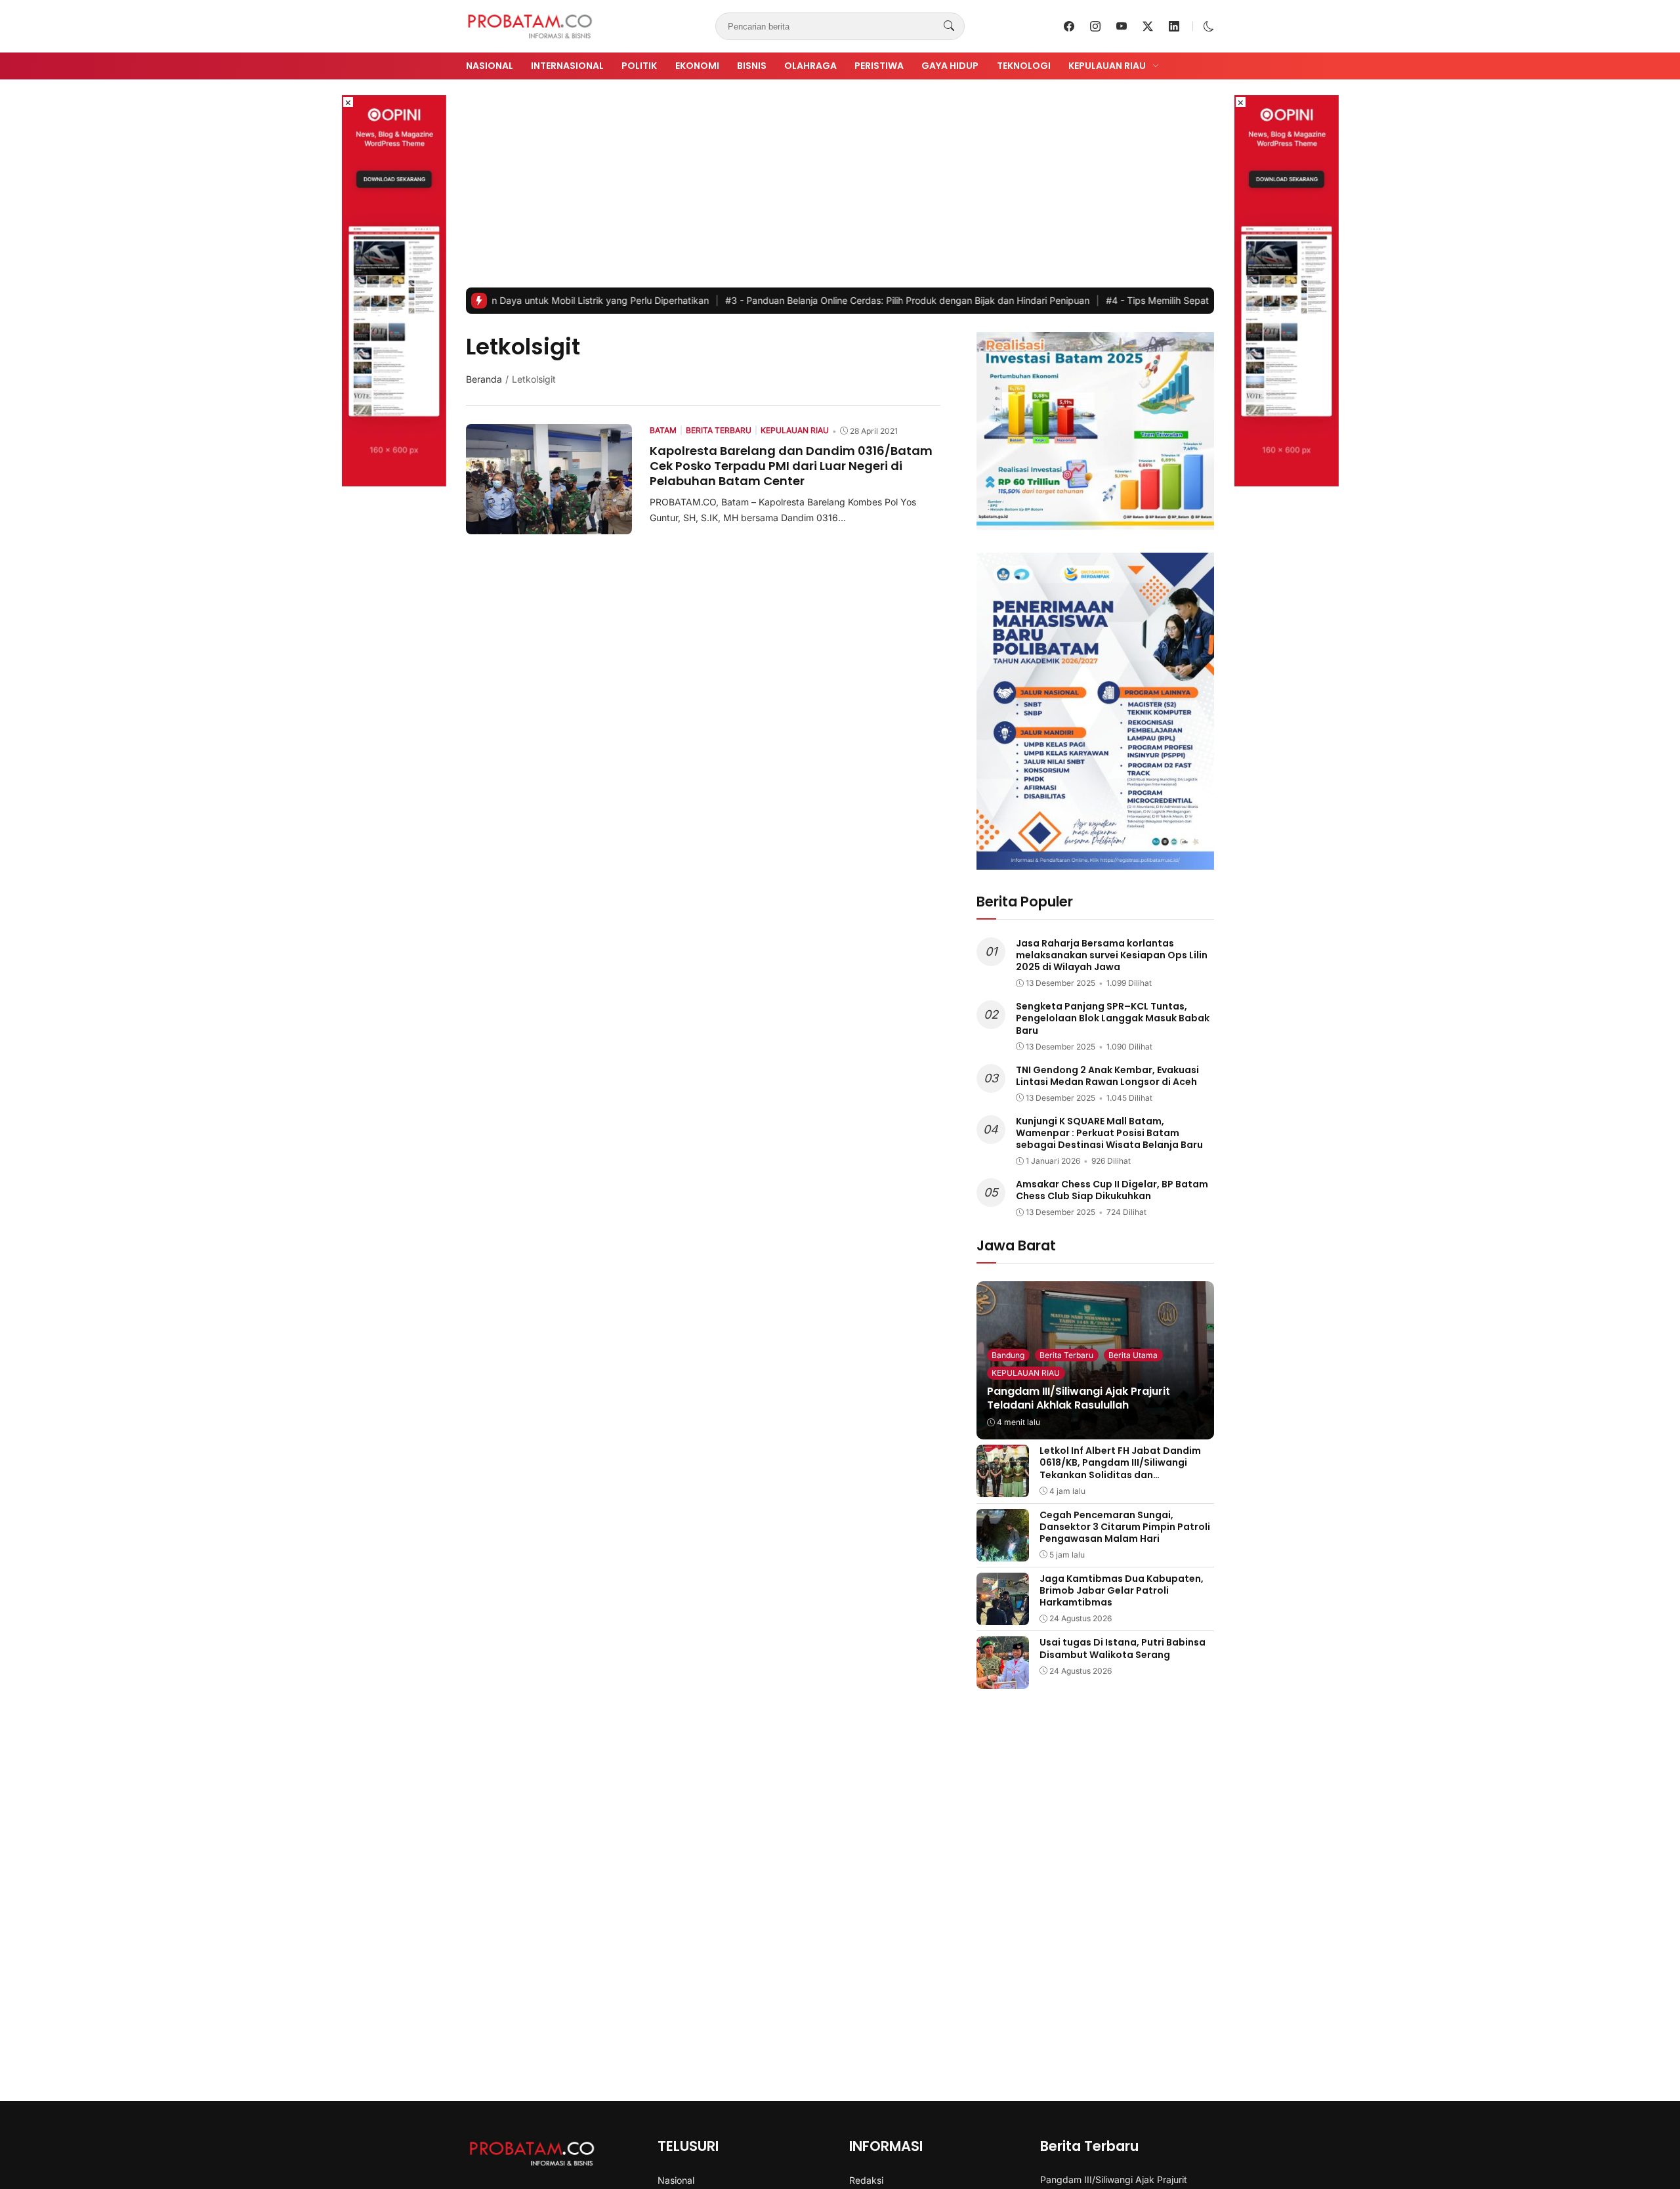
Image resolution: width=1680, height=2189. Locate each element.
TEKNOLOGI (1024, 66)
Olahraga (810, 66)
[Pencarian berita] (949, 26)
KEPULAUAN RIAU (1026, 1373)
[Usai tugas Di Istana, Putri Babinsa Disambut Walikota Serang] (1003, 1680)
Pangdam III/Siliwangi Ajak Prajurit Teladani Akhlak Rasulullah (1079, 1398)
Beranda (484, 379)
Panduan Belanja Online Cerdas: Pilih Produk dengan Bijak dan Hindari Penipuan (825, 300)
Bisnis (752, 66)
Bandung (1008, 1355)
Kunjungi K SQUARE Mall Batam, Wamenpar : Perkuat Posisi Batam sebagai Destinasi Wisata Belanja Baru (1109, 1133)
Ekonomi (697, 66)
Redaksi (866, 2180)
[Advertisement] (840, 189)
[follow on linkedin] (1174, 26)
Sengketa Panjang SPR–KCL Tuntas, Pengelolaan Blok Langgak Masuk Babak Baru (1113, 1018)
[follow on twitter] (1148, 26)
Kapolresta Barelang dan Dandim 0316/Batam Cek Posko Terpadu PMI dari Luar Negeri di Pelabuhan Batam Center (791, 466)
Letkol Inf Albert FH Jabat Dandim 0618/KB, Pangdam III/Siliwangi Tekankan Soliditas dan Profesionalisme (1120, 1469)
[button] (1209, 26)
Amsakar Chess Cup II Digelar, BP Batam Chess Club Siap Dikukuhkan (1112, 1190)
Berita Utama (1133, 1355)
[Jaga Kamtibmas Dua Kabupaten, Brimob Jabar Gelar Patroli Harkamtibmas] (1003, 1616)
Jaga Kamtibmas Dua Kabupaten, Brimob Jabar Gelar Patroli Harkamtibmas (1122, 1590)
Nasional (490, 66)
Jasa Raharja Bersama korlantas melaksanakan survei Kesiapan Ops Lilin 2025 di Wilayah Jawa (1112, 955)
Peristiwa (879, 66)
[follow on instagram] (1095, 26)
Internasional (567, 66)
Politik (639, 66)
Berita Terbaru (1066, 1355)
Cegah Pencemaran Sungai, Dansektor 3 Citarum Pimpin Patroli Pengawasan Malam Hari (1125, 1527)
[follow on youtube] (1122, 26)
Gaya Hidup (950, 66)
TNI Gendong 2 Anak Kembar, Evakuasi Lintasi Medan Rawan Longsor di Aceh (1107, 1076)
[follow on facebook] (1069, 26)
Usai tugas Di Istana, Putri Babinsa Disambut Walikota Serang (1123, 1648)
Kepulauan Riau (1107, 66)
